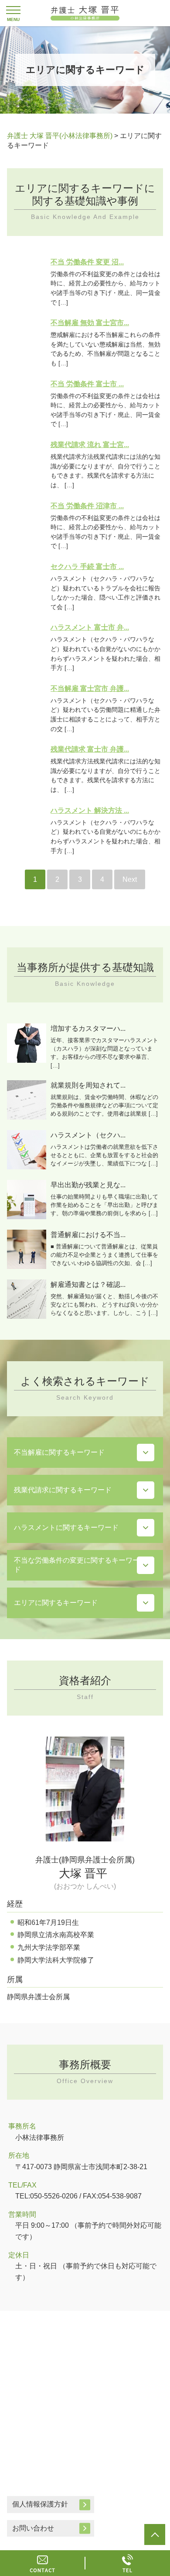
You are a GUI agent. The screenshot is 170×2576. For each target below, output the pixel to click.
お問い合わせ (33, 2528)
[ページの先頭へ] (155, 2534)
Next (130, 879)
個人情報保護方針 (40, 2504)
